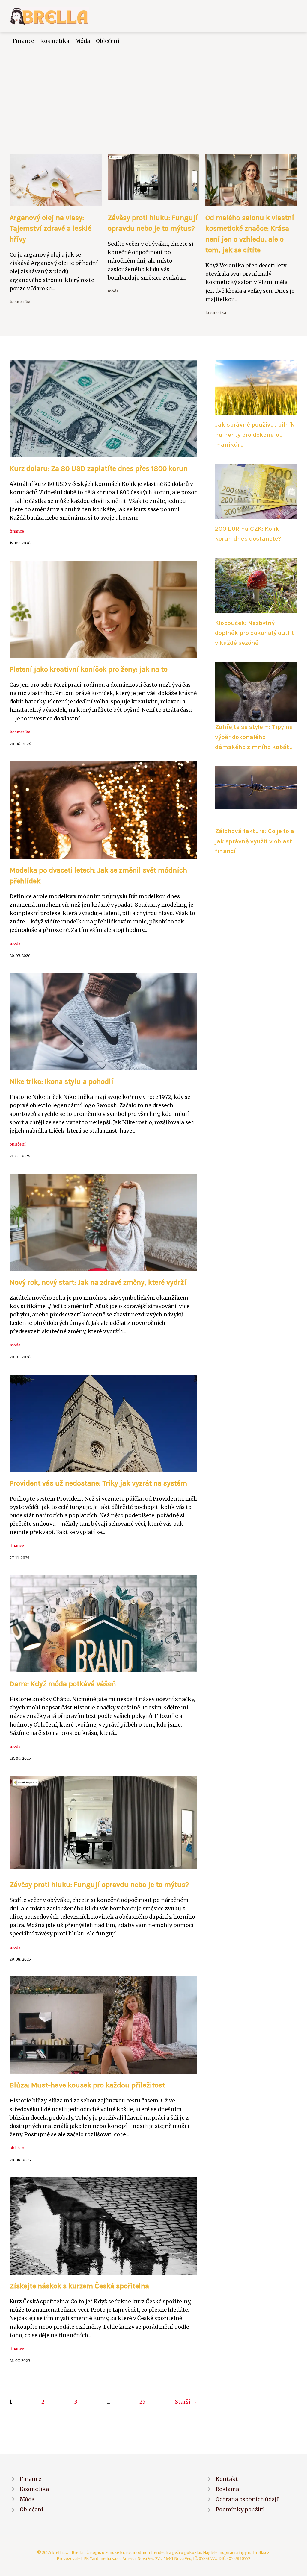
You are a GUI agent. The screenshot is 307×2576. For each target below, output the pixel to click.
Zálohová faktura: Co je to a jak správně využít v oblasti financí (255, 841)
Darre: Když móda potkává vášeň (63, 1684)
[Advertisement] (153, 90)
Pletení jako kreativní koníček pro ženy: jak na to (89, 669)
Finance (23, 41)
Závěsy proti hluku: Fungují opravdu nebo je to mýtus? (99, 1885)
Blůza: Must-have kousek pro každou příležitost (87, 2085)
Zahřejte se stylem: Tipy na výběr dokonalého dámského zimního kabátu (254, 737)
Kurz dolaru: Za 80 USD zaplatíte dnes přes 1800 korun (99, 468)
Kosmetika (55, 41)
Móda (83, 41)
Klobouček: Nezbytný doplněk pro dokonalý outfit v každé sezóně (255, 633)
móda (113, 291)
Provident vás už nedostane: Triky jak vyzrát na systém (98, 1483)
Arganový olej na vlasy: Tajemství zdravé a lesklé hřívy (51, 228)
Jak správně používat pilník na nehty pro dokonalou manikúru (255, 434)
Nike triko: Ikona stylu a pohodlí (61, 1081)
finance (17, 531)
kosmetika (20, 302)
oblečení (18, 1144)
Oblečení (108, 41)
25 (142, 2402)
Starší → (186, 2402)
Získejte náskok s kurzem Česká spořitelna (79, 2286)
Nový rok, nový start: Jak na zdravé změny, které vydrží (98, 1282)
